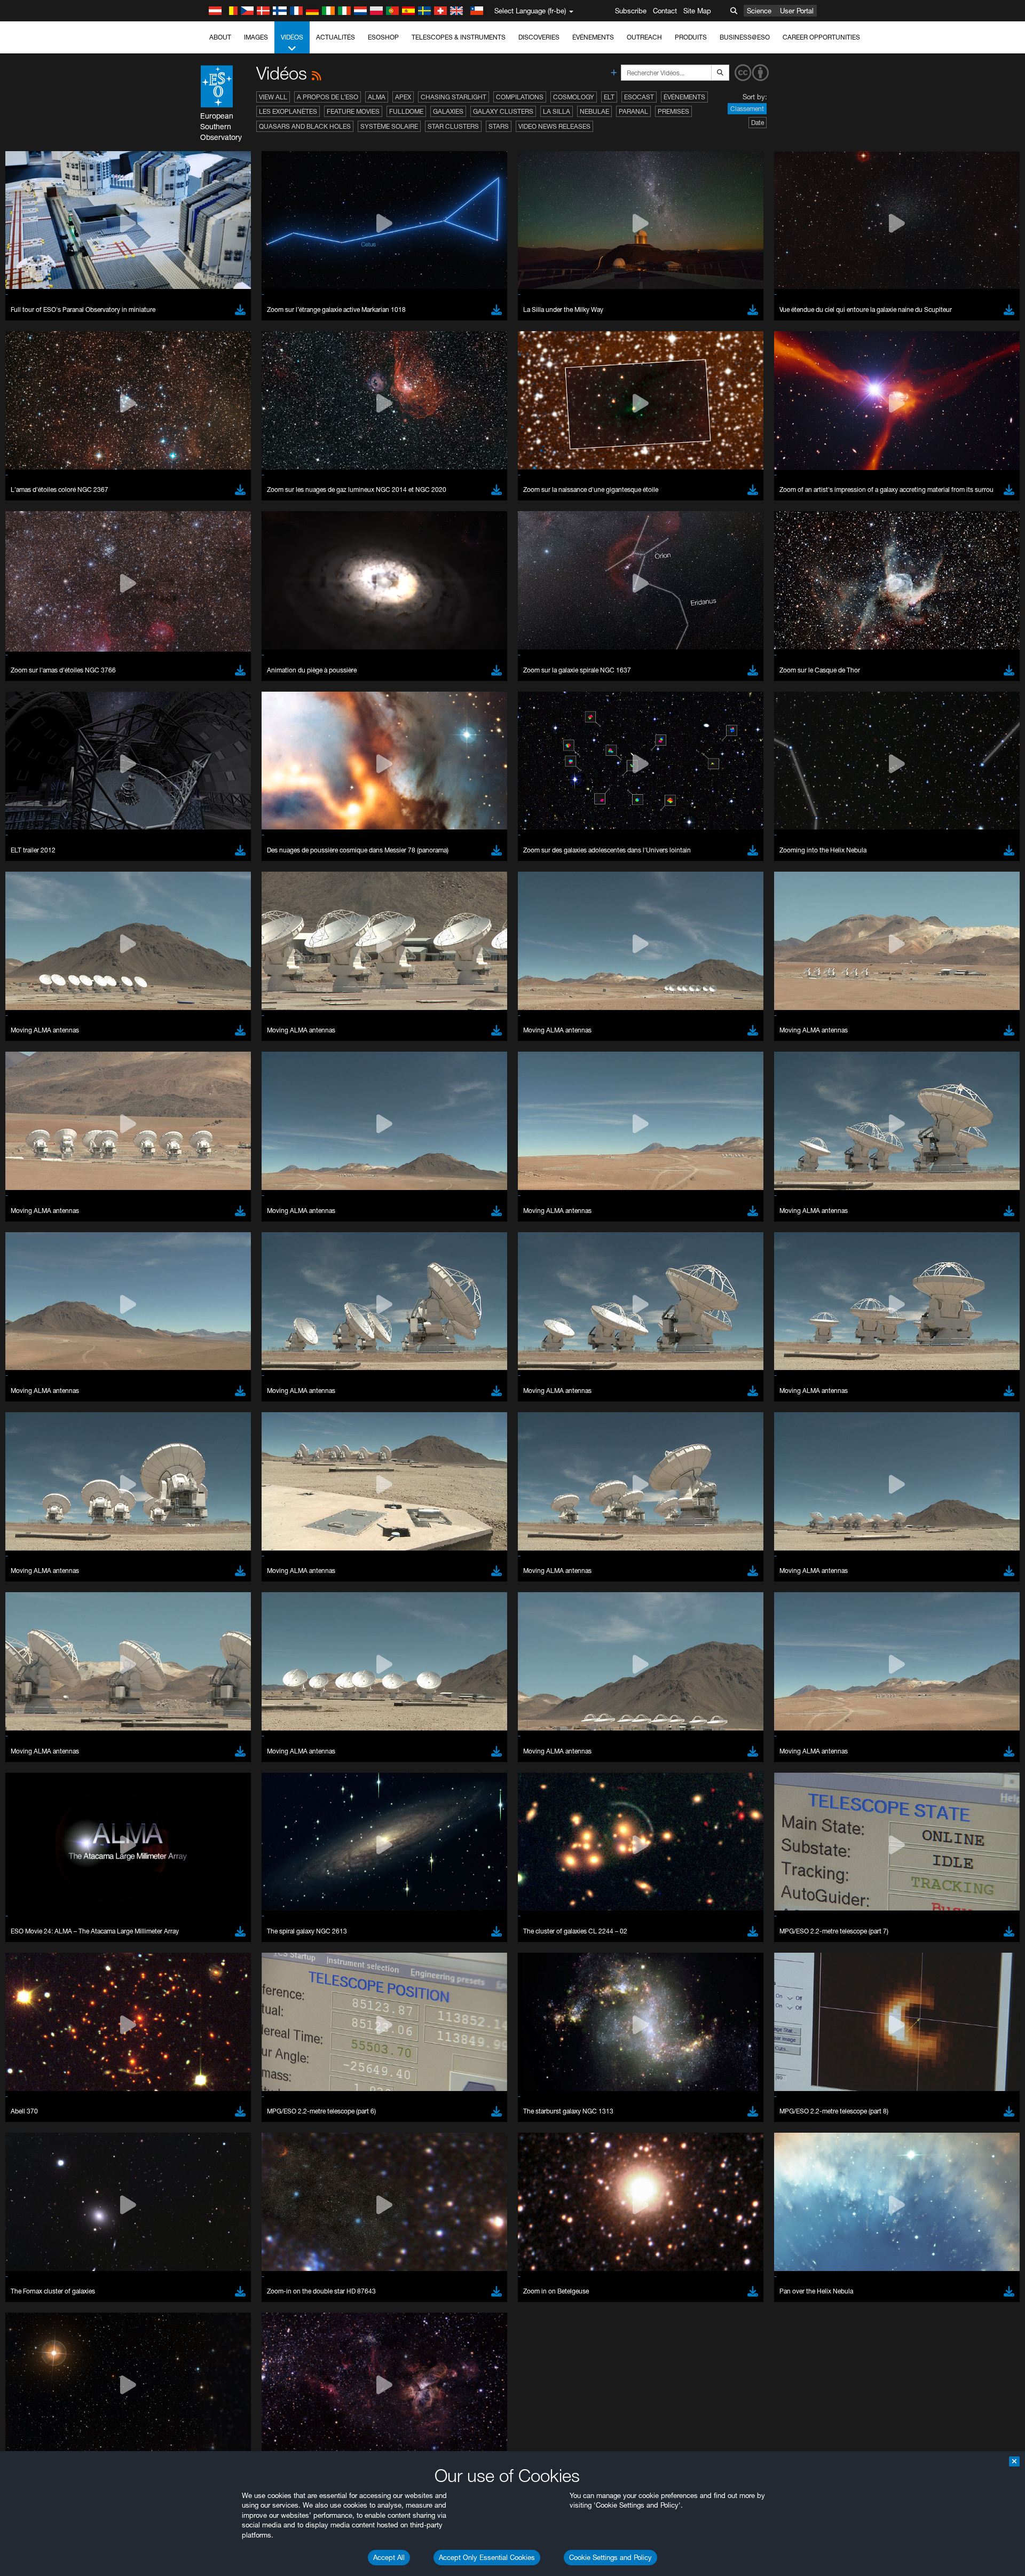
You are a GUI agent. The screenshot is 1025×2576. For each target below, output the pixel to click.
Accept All (389, 2557)
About (220, 37)
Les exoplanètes (288, 111)
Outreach (644, 37)
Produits (691, 37)
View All (273, 97)
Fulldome (406, 111)
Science (759, 11)
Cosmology (574, 97)
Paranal (633, 111)
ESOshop (383, 37)
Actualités (336, 37)
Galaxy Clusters (503, 111)
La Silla (557, 111)
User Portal (797, 11)
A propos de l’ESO (328, 97)
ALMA (377, 97)
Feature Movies (353, 111)
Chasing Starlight (454, 97)
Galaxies (448, 111)
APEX (403, 97)
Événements (593, 37)
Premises (673, 111)
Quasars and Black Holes (305, 126)
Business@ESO (745, 37)
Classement (747, 109)
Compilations (520, 97)
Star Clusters (453, 126)
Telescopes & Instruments (459, 37)
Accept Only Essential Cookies (487, 2557)
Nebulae (594, 111)
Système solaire (389, 126)
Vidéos (292, 37)
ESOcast (639, 97)
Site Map (697, 11)
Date (758, 123)
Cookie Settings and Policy (610, 2557)
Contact (665, 11)
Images (256, 37)
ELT (609, 97)
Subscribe (631, 11)
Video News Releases (554, 126)
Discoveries (539, 37)
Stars (499, 126)
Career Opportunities (821, 37)
